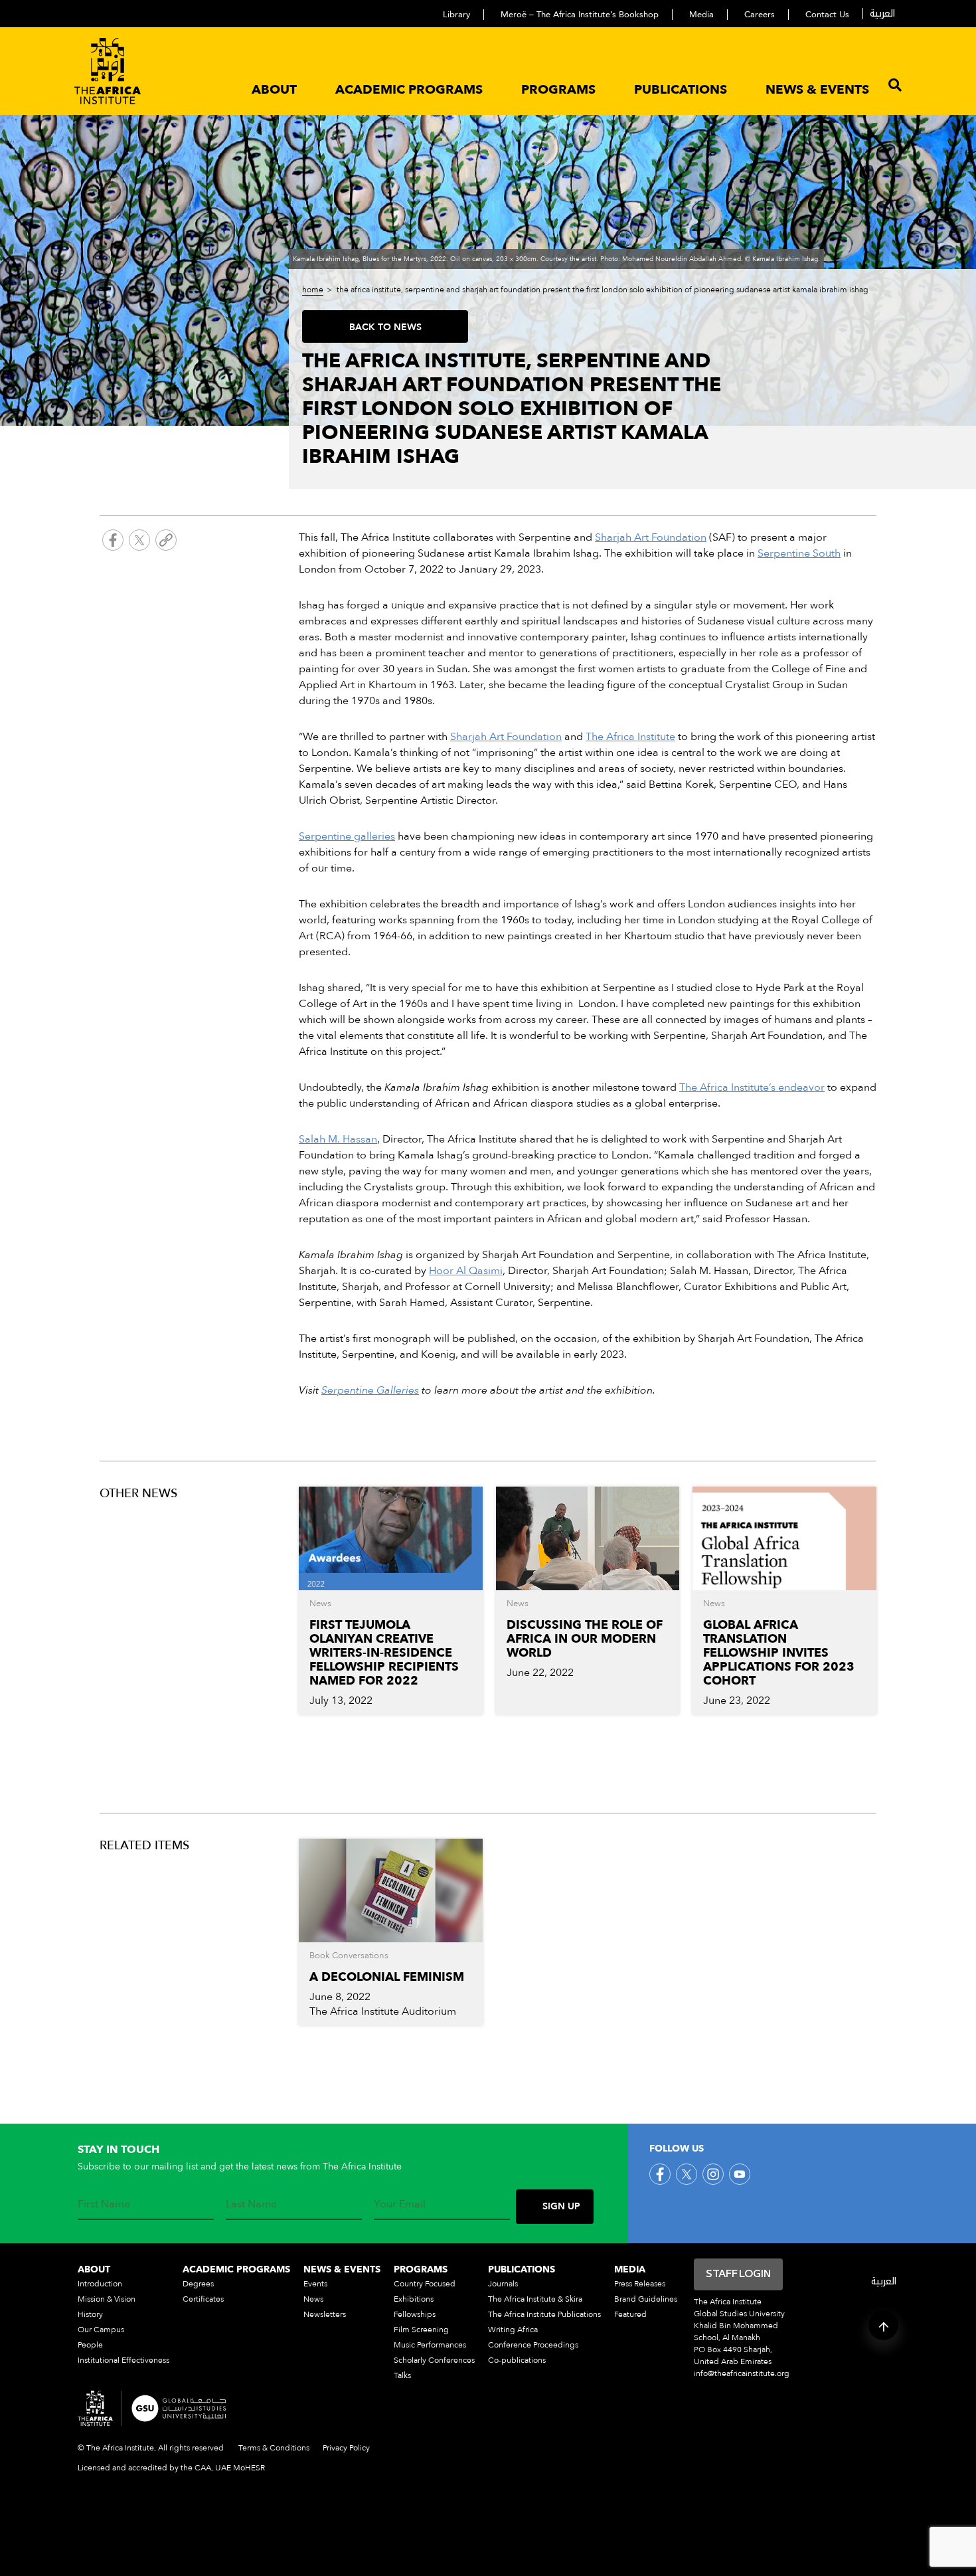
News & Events (817, 90)
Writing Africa (513, 2330)
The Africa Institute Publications (544, 2314)
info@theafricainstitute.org (742, 2373)
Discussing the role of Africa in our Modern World (585, 1639)
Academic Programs (409, 90)
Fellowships (415, 2314)
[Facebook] (113, 542)
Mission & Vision (107, 2299)
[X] (139, 542)
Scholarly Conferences (434, 2360)
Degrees (198, 2284)
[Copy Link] (166, 542)
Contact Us (827, 15)
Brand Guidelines (646, 2299)
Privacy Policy (346, 2448)
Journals (503, 2284)
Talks (402, 2375)
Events (315, 2284)
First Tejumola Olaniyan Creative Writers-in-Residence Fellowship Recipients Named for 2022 (384, 1653)
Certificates (203, 2299)
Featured (630, 2314)
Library (456, 15)
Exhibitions (414, 2299)
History (90, 2314)
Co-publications (517, 2360)
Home (313, 290)
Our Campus (101, 2330)
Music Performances (430, 2345)
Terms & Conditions (274, 2448)
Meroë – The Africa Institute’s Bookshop (580, 15)
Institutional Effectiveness (123, 2360)
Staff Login (738, 2274)
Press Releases (640, 2284)
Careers (760, 15)
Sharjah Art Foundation (506, 737)
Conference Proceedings (533, 2345)
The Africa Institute (630, 737)
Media (701, 15)
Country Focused (425, 2284)
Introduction (100, 2284)
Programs (558, 90)
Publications (681, 90)
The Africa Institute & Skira (535, 2299)
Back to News (385, 327)
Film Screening (421, 2330)
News (313, 2299)
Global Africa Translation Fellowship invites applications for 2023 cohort (779, 1653)
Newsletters (325, 2314)
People (90, 2345)
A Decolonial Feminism (387, 1977)
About (274, 90)
